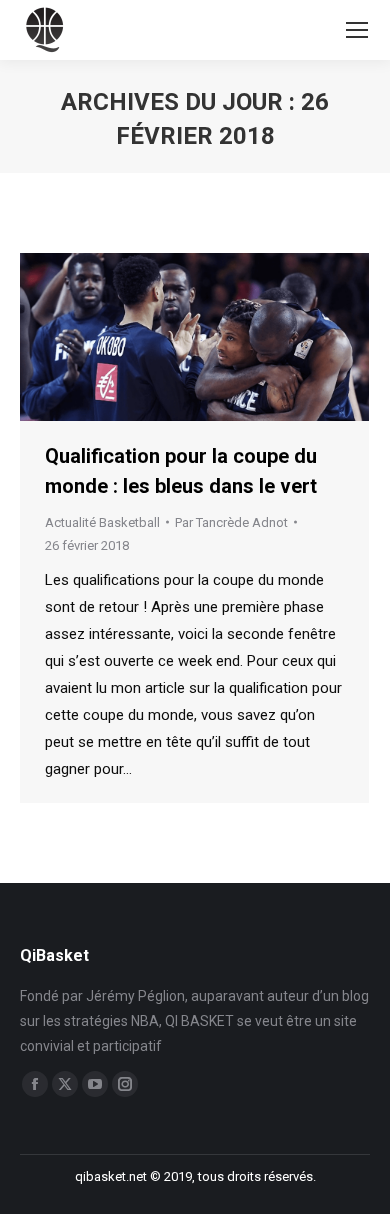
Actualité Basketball (102, 522)
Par (231, 522)
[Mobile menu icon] (357, 30)
